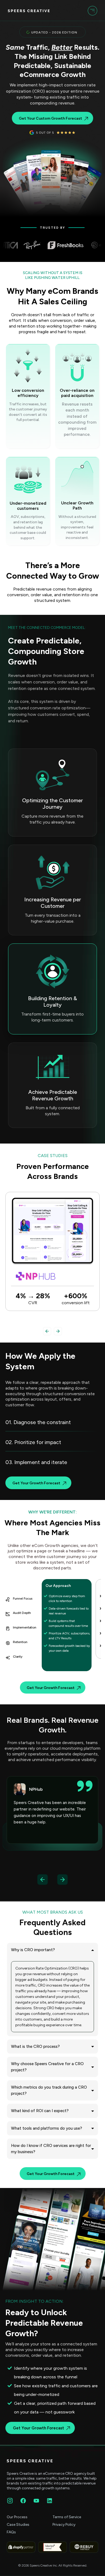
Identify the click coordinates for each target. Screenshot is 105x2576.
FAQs (11, 2532)
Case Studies (18, 2525)
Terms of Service (67, 2517)
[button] (92, 11)
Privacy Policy (64, 2525)
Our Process (17, 2517)
